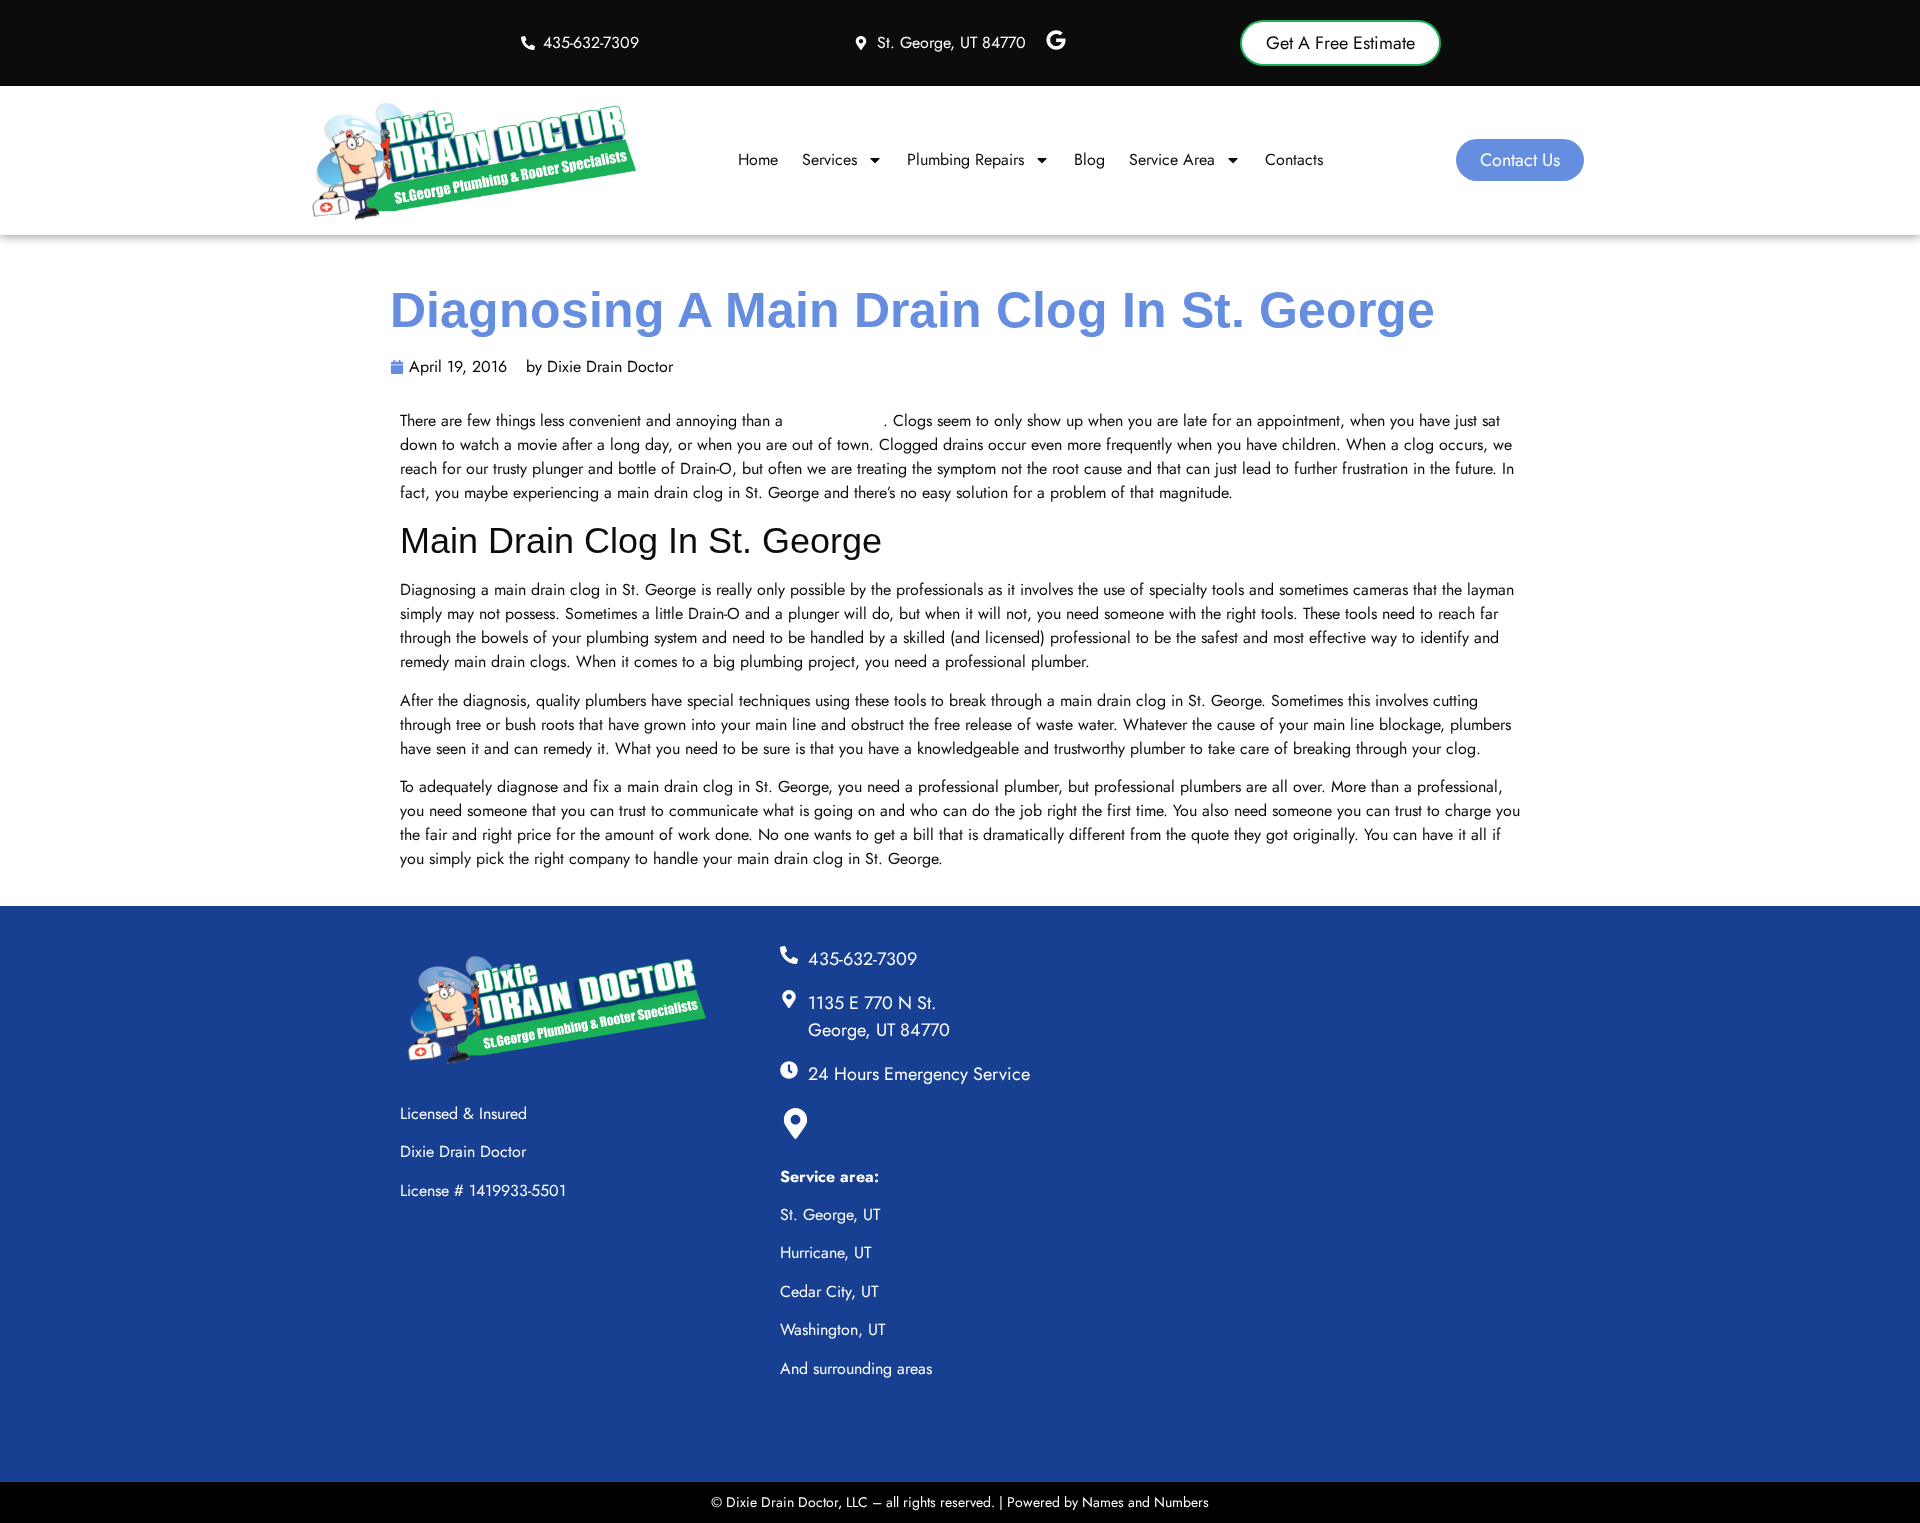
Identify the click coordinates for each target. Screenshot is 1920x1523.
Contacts (1294, 159)
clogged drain (835, 420)
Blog (1089, 159)
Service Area (1172, 159)
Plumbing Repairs (965, 159)
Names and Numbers (1145, 1502)
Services (829, 159)
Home (758, 159)
